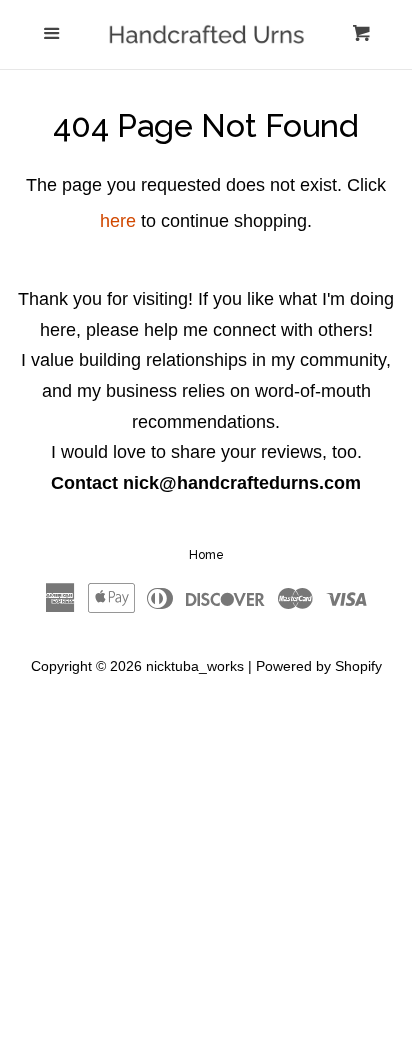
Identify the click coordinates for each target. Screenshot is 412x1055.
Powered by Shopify (319, 666)
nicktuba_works (195, 666)
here (118, 221)
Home (206, 555)
